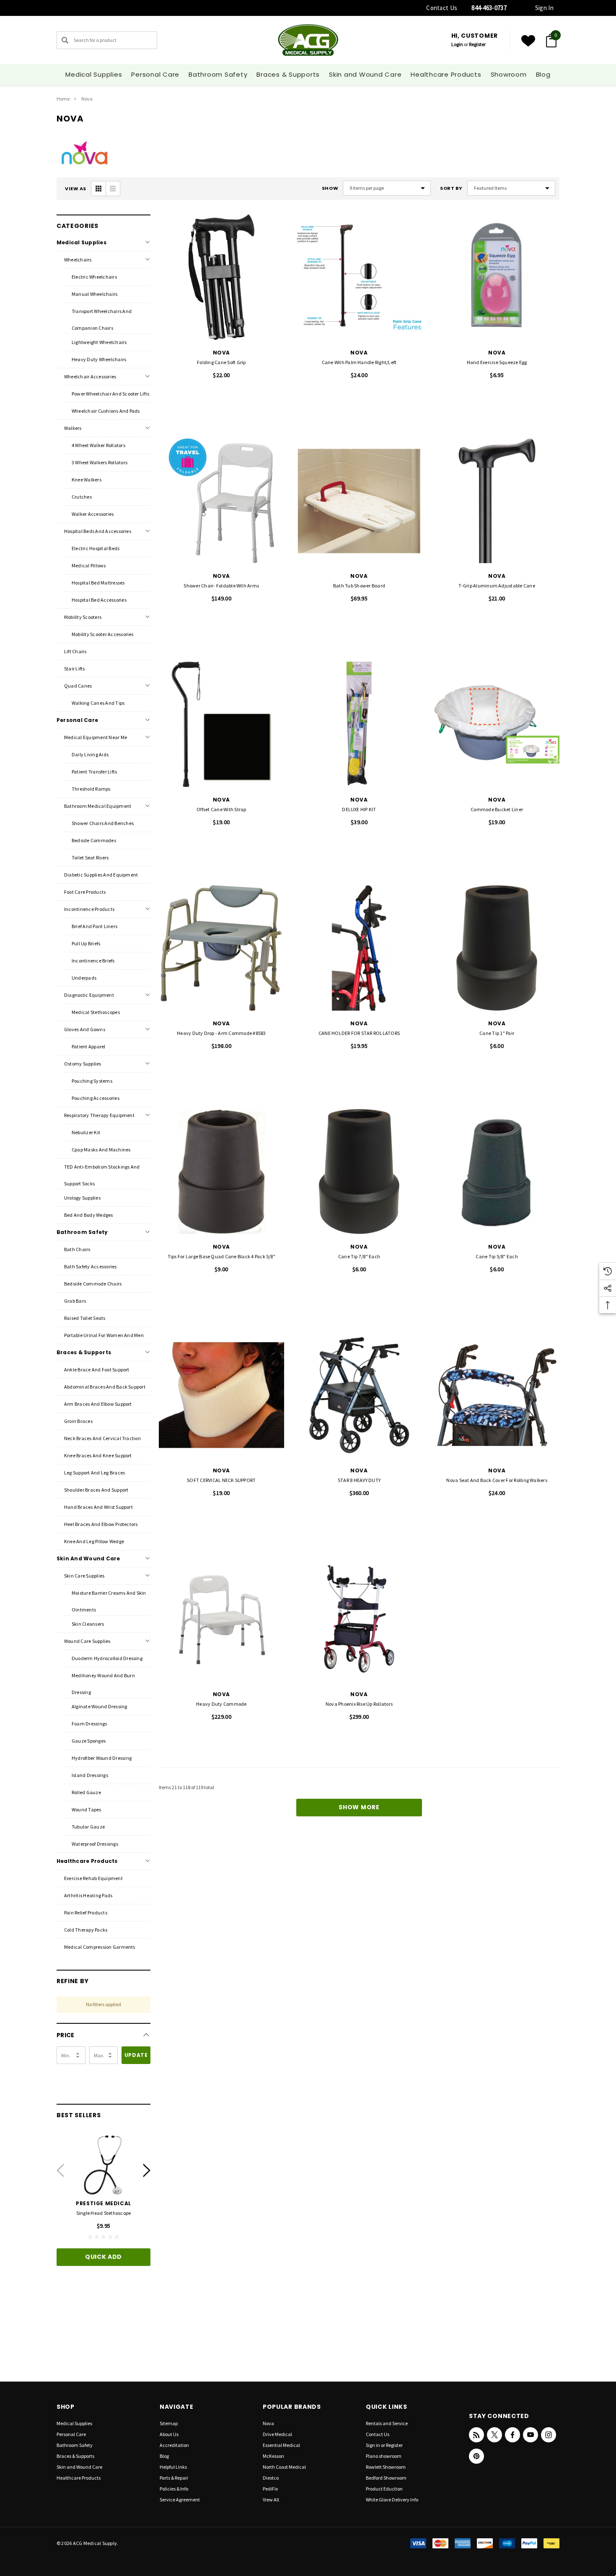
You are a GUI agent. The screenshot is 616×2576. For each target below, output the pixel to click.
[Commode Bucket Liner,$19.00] (497, 724)
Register (477, 44)
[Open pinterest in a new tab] (476, 2456)
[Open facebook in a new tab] (512, 2435)
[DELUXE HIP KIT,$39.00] (359, 724)
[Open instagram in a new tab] (549, 2435)
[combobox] (107, 40)
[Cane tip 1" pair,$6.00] (497, 948)
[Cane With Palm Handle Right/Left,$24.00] (359, 277)
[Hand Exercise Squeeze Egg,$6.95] (497, 277)
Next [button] (147, 2170)
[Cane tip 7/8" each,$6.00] (359, 1172)
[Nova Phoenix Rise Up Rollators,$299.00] (359, 1619)
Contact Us (442, 8)
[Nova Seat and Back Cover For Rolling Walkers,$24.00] (497, 1395)
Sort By (451, 188)
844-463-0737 (489, 8)
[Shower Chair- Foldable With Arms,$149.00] (221, 501)
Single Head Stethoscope (104, 2213)
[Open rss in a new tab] (476, 2435)
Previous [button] (60, 2170)
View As (76, 189)
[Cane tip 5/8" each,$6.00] (497, 1172)
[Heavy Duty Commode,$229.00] (221, 1619)
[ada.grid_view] (98, 189)
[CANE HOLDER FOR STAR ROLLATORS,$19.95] (359, 948)
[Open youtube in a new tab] (531, 2435)
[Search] (65, 40)
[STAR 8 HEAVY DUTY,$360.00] (359, 1395)
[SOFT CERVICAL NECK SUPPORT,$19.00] (221, 1395)
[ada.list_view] (113, 189)
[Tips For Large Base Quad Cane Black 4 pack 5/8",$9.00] (221, 1172)
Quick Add (104, 2257)
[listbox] (511, 188)
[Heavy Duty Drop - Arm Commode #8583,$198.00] (221, 948)
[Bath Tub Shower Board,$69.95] (359, 501)
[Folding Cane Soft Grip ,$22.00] (221, 277)
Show (330, 188)
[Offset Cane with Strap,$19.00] (221, 724)
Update (136, 2055)
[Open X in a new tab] (494, 2435)
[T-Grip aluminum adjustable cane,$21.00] (497, 501)
